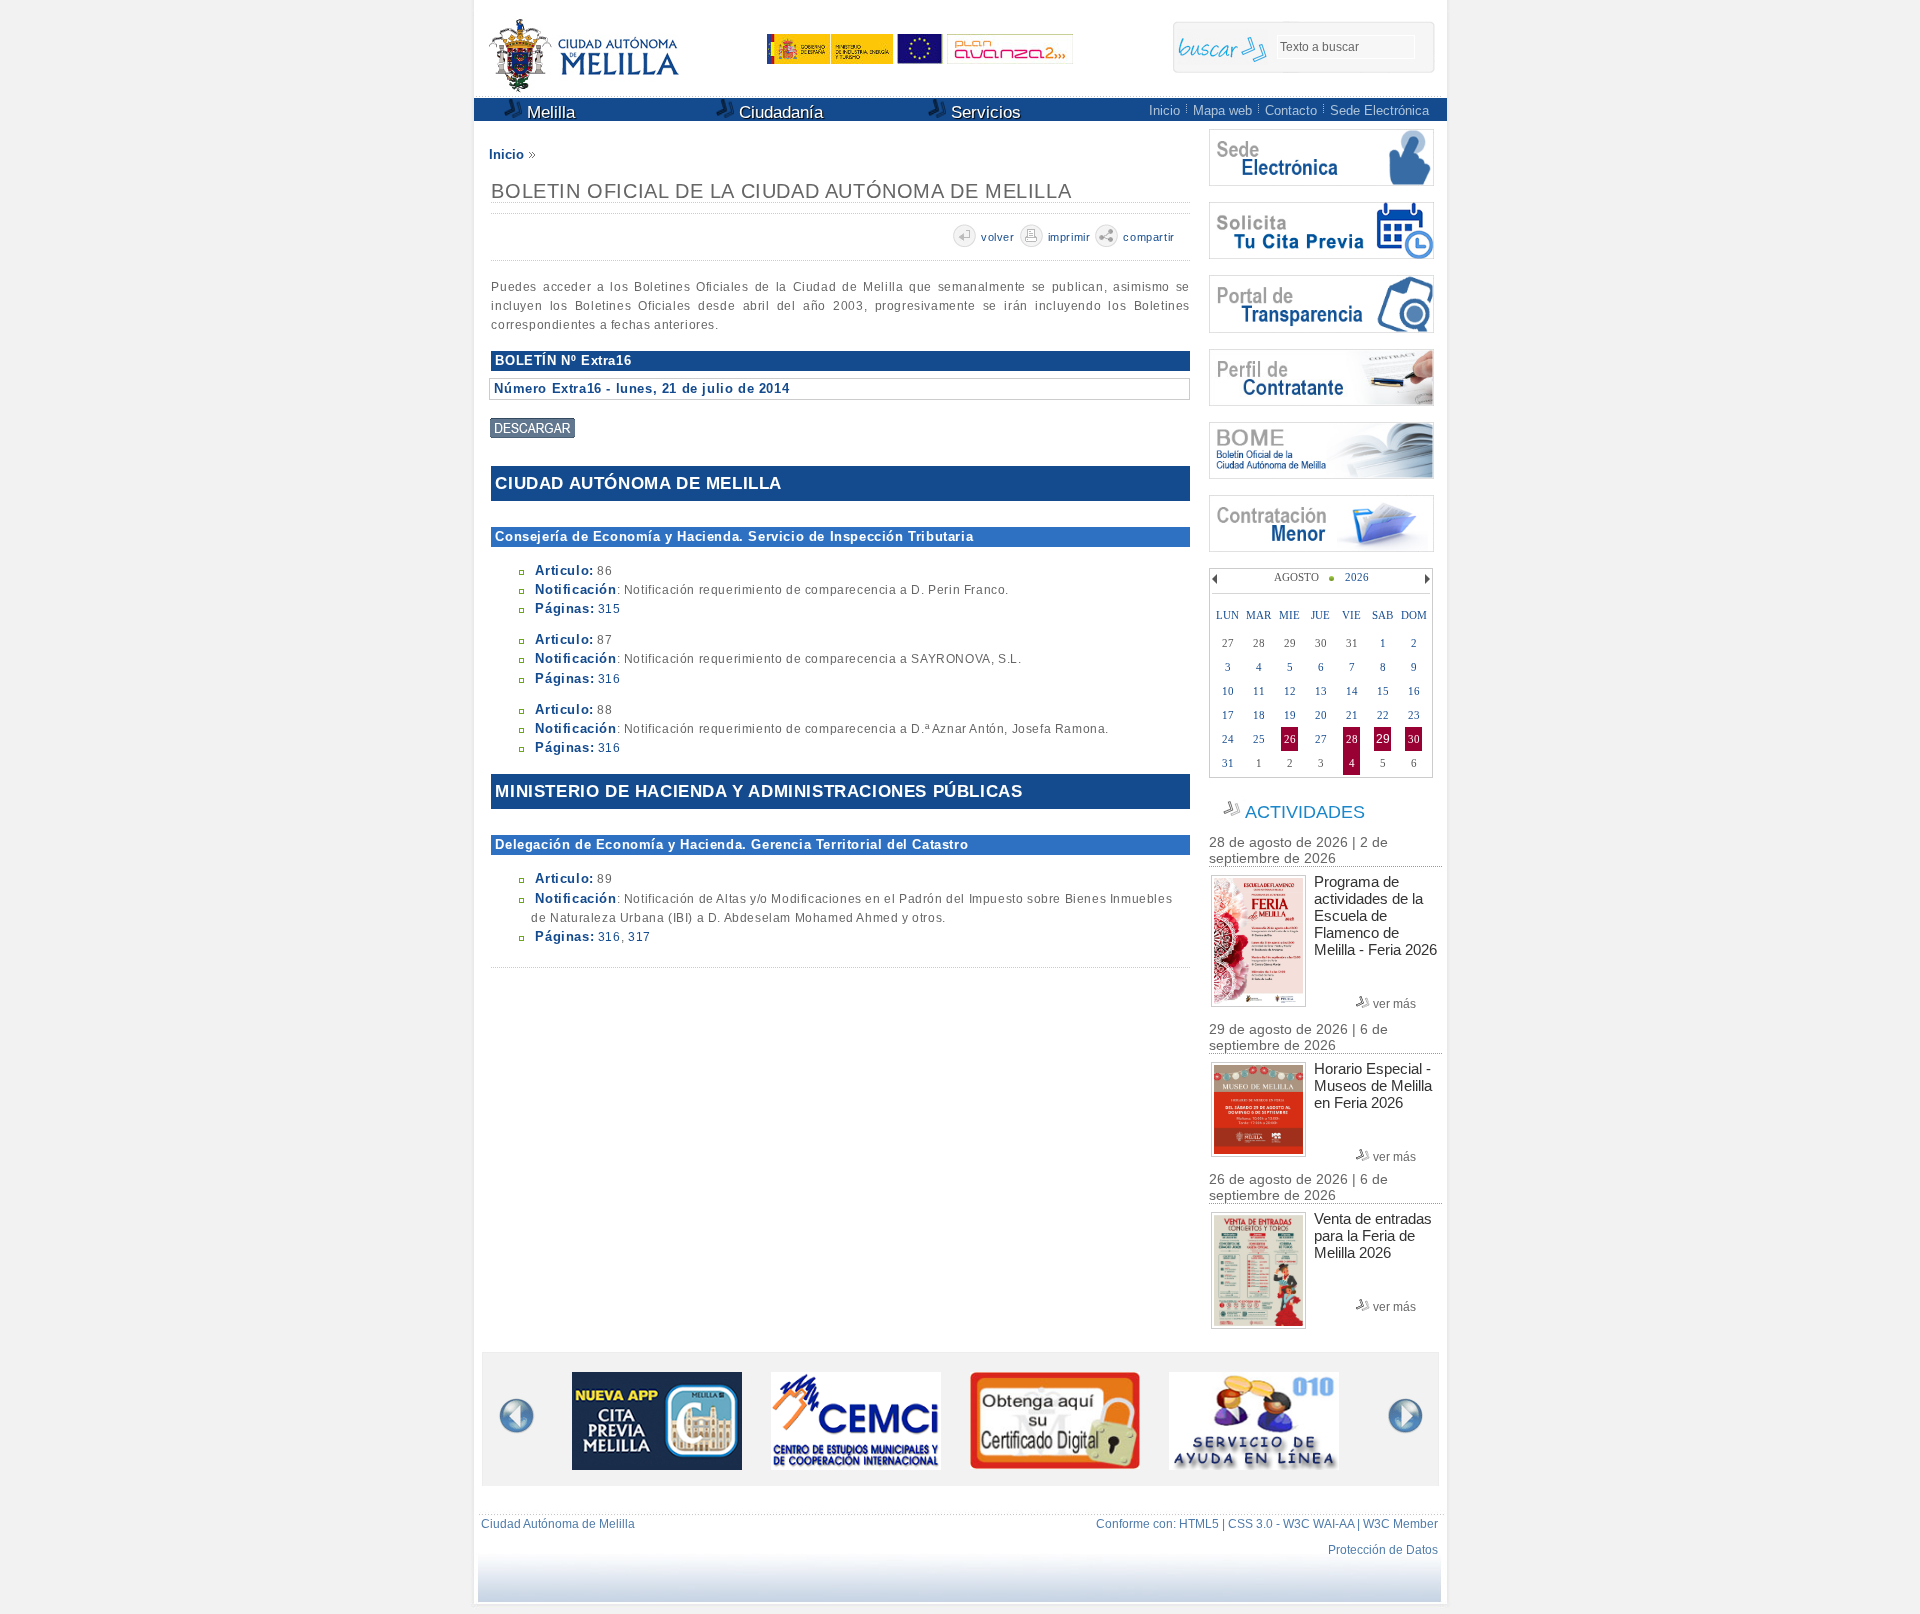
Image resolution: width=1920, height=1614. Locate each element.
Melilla (548, 112)
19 (1290, 715)
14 (1352, 691)
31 (1228, 763)
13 (1321, 691)
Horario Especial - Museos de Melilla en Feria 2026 (1373, 1085)
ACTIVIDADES (1305, 812)
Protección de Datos (1383, 1550)
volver (998, 237)
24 (1228, 739)
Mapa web (1222, 110)
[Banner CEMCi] (856, 1465)
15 (1383, 691)
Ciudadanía (778, 112)
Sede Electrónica (1379, 110)
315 (609, 609)
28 (1352, 739)
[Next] (1425, 579)
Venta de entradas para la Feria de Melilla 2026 (1373, 1235)
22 (1383, 715)
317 (639, 937)
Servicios (983, 112)
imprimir (1069, 237)
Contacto (1291, 110)
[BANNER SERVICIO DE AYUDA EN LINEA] (1254, 1465)
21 (1352, 715)
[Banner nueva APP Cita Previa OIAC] (657, 1465)
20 (1321, 715)
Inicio (1164, 110)
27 (1321, 739)
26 (1290, 739)
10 (1228, 691)
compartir (1148, 237)
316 (609, 679)
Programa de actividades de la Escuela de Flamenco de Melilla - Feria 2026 (1375, 915)
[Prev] (1217, 579)
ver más (1394, 1004)
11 (1259, 691)
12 (1290, 691)
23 (1414, 715)
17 (1228, 715)
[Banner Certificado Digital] (1055, 1463)
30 (1414, 739)
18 (1259, 715)
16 (1414, 691)
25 (1259, 739)
